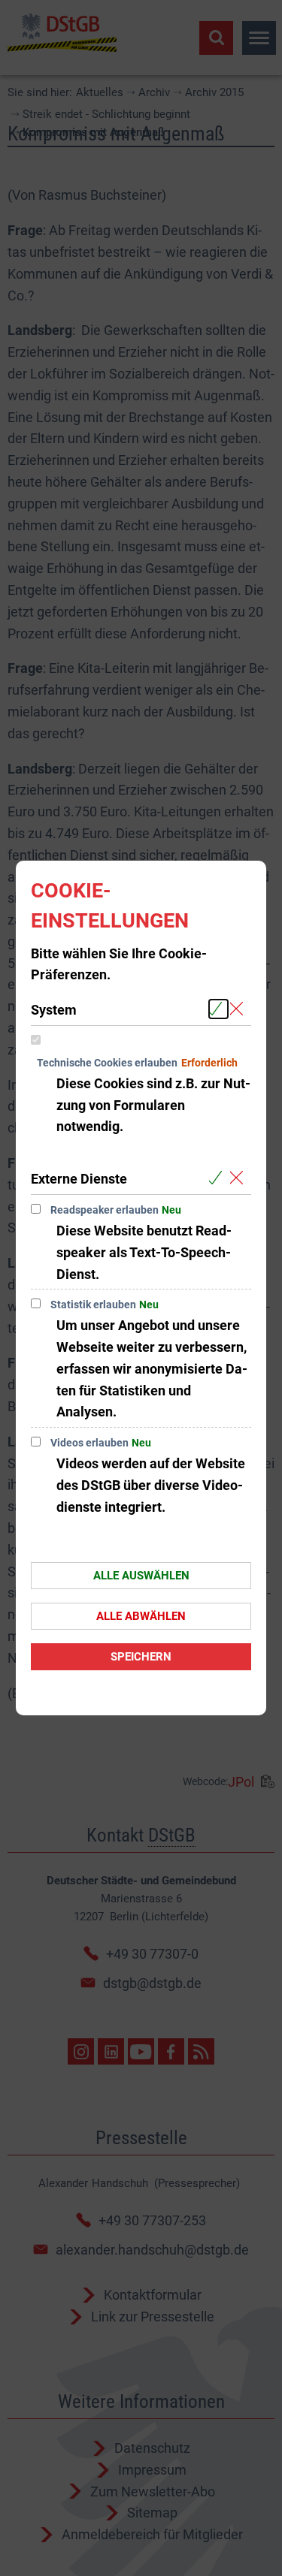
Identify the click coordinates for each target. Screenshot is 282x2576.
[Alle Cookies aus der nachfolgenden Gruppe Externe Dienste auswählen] (218, 1178)
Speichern (141, 1657)
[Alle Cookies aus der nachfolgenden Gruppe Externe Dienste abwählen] (240, 1178)
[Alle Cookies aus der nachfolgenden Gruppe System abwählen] (240, 1009)
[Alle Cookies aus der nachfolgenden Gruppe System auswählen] (218, 1009)
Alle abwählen (141, 1616)
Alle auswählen (141, 1576)
